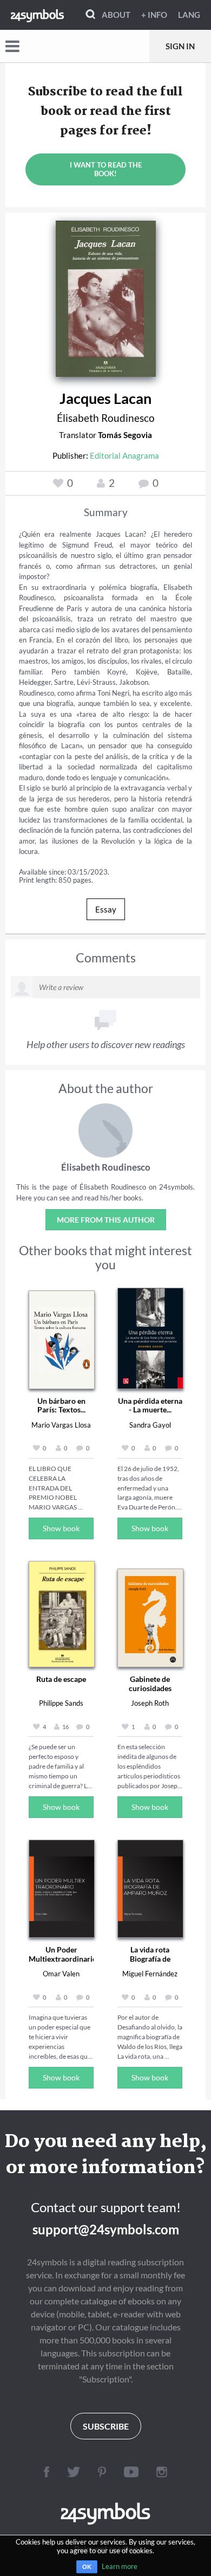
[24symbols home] (37, 15)
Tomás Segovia (125, 435)
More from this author (106, 1220)
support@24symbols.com (106, 2229)
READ (106, 295)
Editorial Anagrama (124, 455)
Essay (106, 909)
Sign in (180, 46)
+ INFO (154, 15)
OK (87, 2567)
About (116, 15)
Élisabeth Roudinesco (106, 418)
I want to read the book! (106, 169)
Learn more (120, 2566)
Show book (61, 1528)
